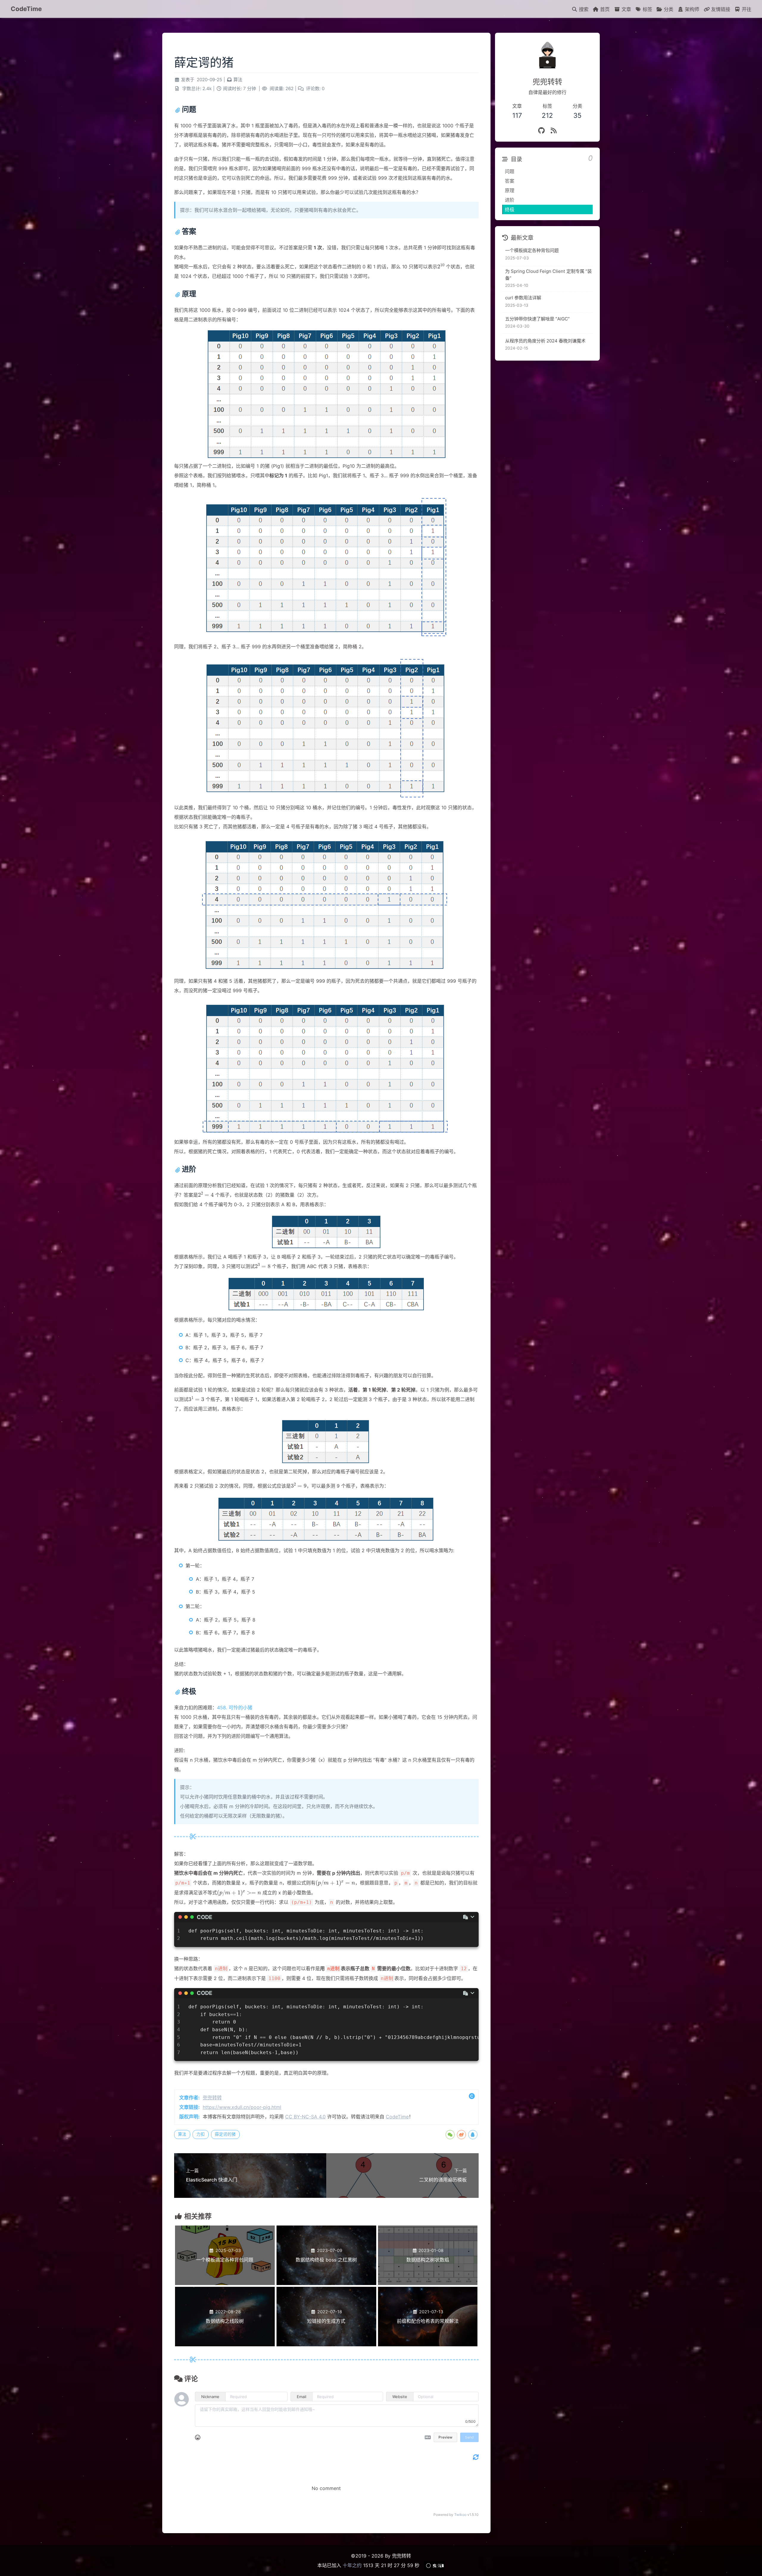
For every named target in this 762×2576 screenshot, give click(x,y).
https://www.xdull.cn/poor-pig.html (242, 2107)
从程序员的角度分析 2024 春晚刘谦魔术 (545, 341)
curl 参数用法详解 (523, 298)
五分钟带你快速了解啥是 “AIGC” (537, 319)
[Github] (541, 130)
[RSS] (554, 130)
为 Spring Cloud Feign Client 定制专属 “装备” (548, 275)
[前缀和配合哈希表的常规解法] (428, 2345)
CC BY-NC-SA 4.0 (305, 2117)
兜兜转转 (212, 2098)
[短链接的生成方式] (326, 2345)
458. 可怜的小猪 (235, 1708)
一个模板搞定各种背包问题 (532, 250)
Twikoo (460, 2515)
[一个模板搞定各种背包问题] (225, 2283)
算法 (238, 80)
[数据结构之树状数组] (428, 2283)
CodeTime (26, 9)
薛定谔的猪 (225, 2134)
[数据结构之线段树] (225, 2345)
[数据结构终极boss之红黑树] (326, 2283)
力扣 (201, 2134)
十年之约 (352, 2565)
